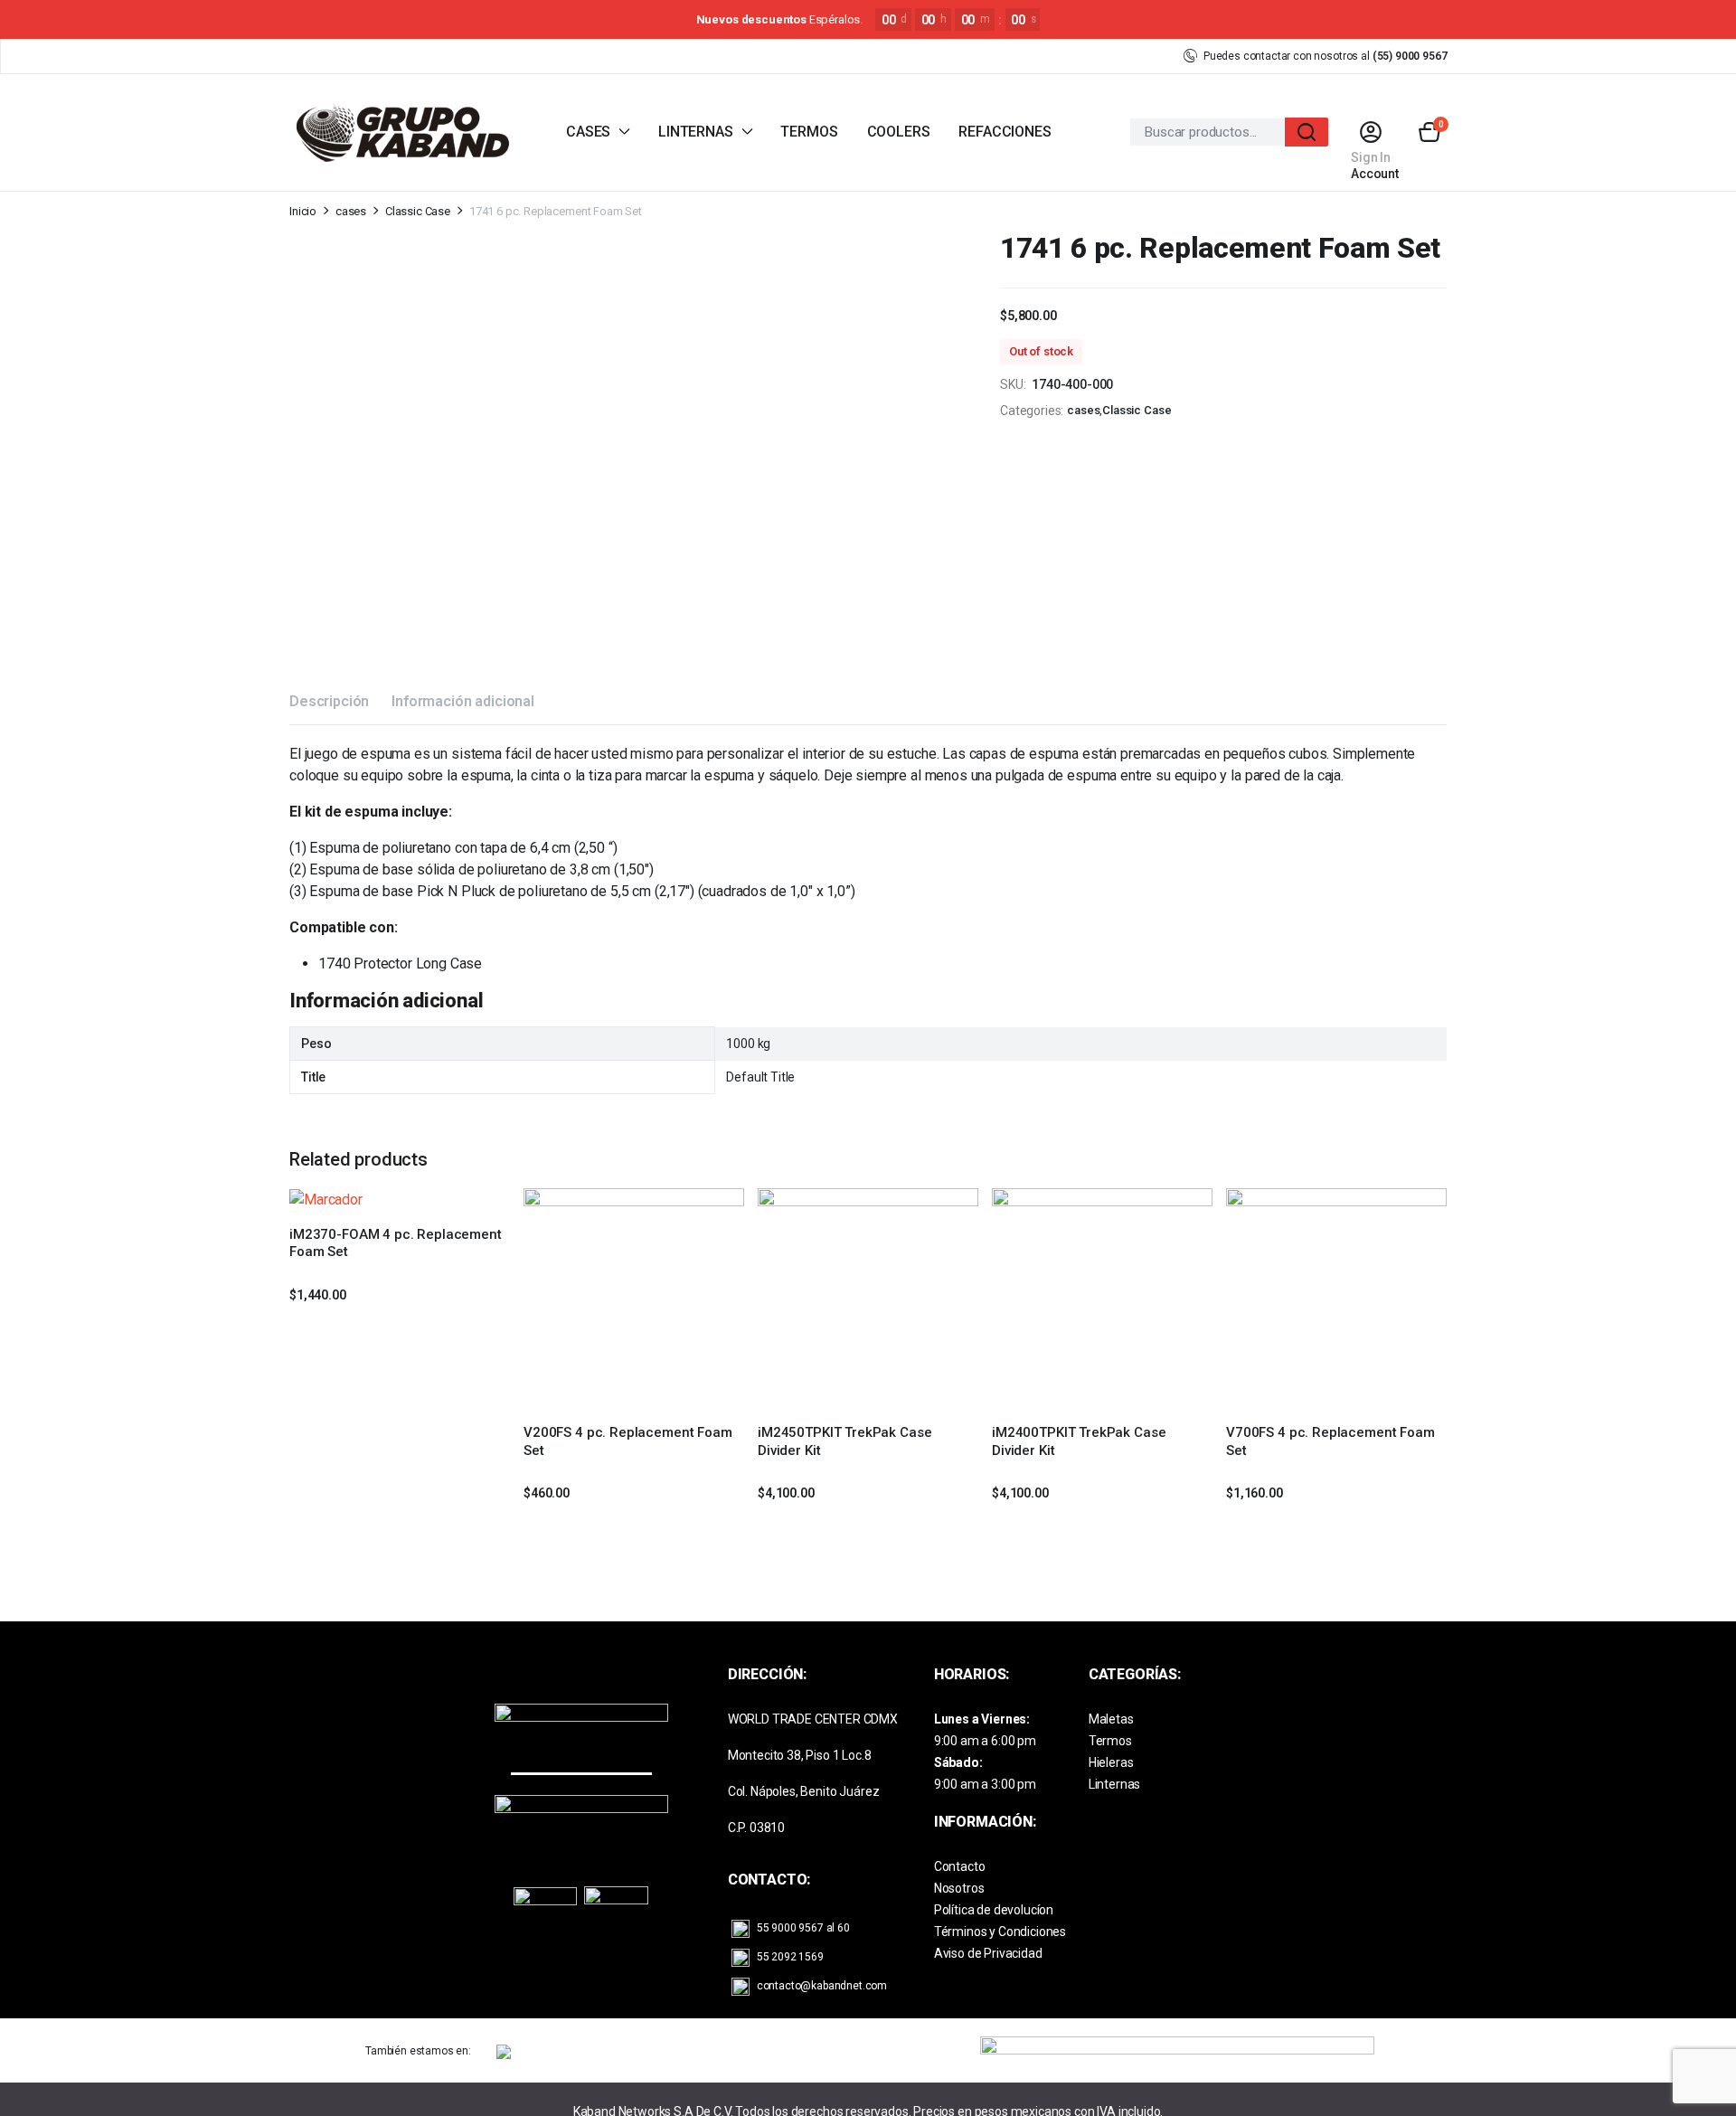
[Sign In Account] (1370, 132)
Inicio (303, 211)
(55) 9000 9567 (1410, 56)
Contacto (960, 1866)
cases (351, 211)
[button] (1429, 132)
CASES (588, 132)
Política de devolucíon (994, 1910)
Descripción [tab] (329, 701)
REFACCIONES (1005, 132)
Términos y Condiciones (1000, 1932)
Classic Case (418, 211)
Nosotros (959, 1888)
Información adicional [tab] (463, 701)
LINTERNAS (696, 132)
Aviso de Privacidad (988, 1953)
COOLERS (899, 132)
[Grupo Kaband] (402, 132)
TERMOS (809, 132)
